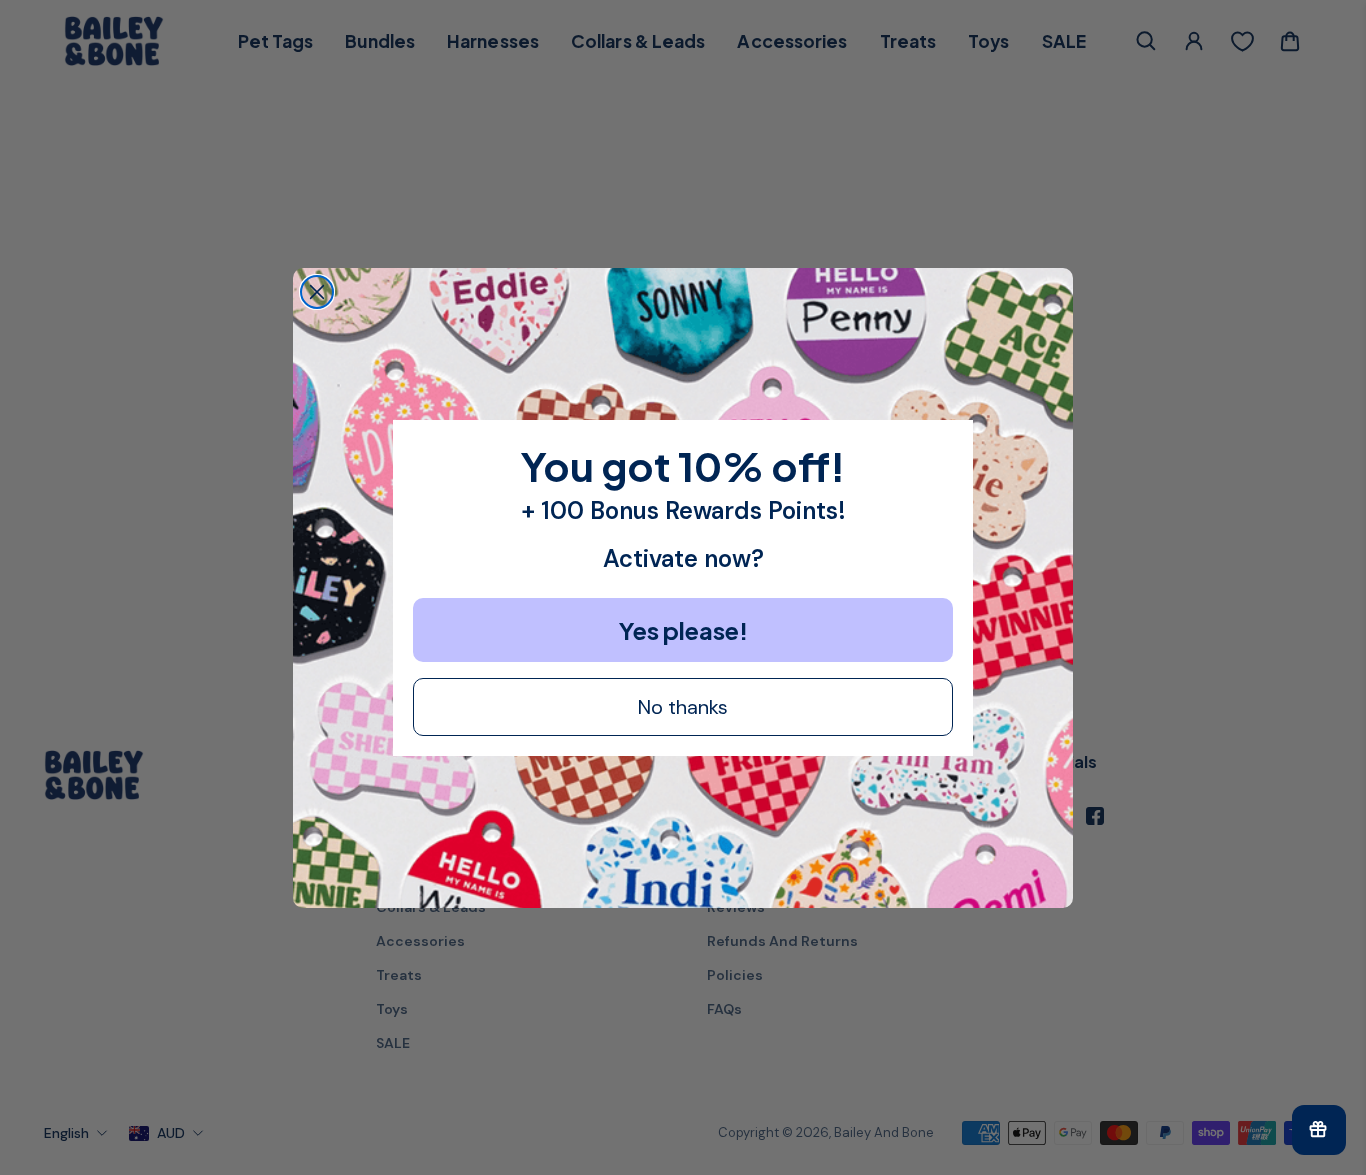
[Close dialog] (317, 292)
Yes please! (683, 630)
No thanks (683, 707)
